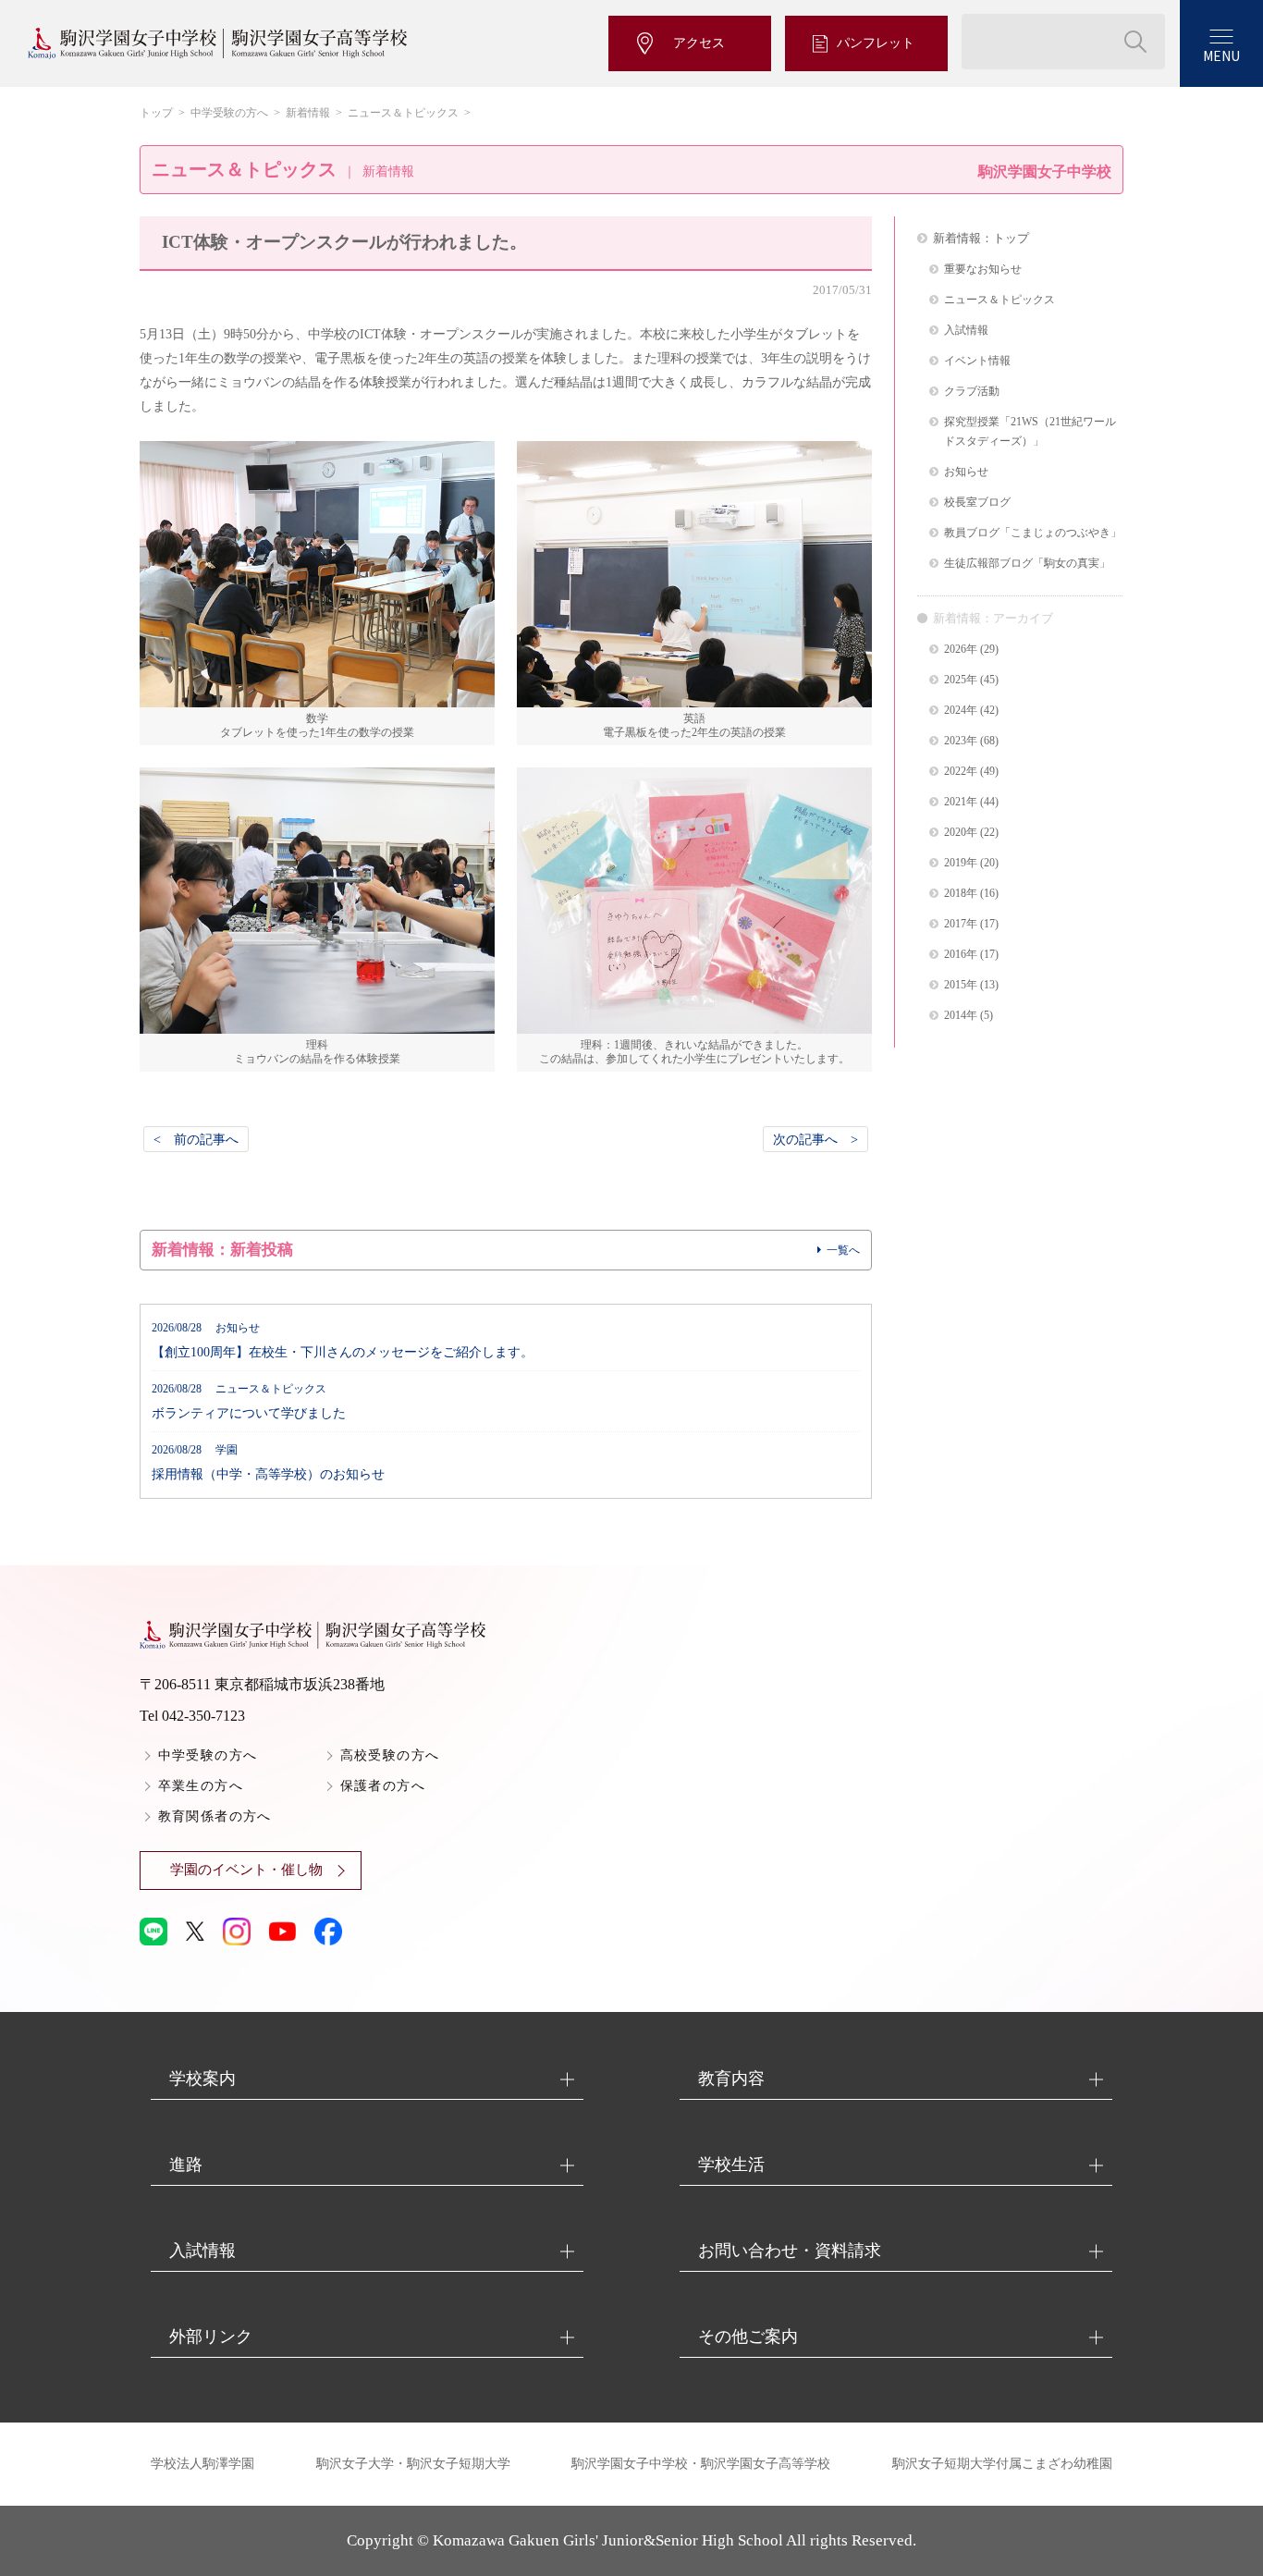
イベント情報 (977, 361)
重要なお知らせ (983, 270)
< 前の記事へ (196, 1139)
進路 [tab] (186, 2165)
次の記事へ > (815, 1139)
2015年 (961, 985)
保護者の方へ (383, 1786)
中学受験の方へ (229, 113)
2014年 (961, 1016)
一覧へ (843, 1250)
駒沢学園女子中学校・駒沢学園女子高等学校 (701, 2464)
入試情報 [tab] (202, 2251)
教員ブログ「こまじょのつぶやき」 (1033, 533)
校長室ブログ (977, 503)
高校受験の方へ (390, 1755)
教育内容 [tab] (731, 2079)
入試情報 (966, 331)
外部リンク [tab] (211, 2337)
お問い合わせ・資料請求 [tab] (790, 2251)
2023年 (961, 741)
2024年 (961, 711)
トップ (156, 113)
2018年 (961, 894)
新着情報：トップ (981, 238)
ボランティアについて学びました (249, 1402)
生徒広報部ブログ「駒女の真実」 (1027, 564)
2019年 (961, 863)
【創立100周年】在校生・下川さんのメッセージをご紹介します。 (343, 1341)
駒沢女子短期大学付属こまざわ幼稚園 (1002, 2464)
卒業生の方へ (201, 1786)
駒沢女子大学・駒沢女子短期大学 (413, 2464)
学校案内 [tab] (202, 2079)
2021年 (961, 802)
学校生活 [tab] (731, 2165)
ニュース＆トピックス (403, 113)
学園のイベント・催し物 (246, 1870)
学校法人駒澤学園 (202, 2464)
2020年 (961, 833)
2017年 (961, 924)
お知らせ (966, 472)
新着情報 (308, 113)
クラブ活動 (972, 392)
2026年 (961, 650)
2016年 (961, 955)
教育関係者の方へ (215, 1816)
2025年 (961, 680)
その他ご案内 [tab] (748, 2337)
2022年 (961, 772)
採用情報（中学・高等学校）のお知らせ (268, 1463)
